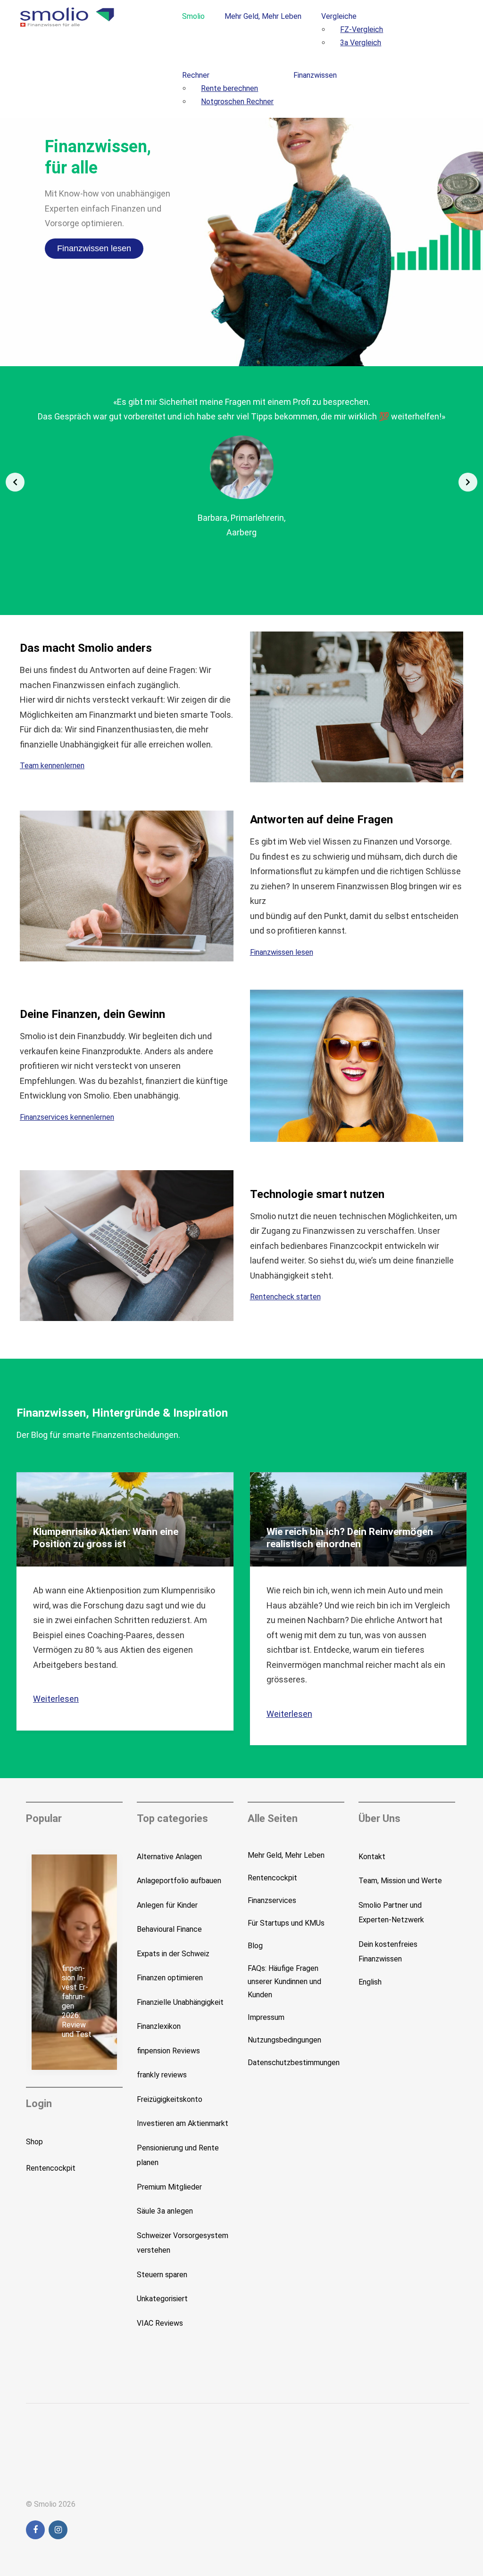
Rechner (196, 75)
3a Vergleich (361, 43)
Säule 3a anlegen (165, 2211)
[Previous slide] (15, 482)
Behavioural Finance (169, 1929)
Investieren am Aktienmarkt (183, 2123)
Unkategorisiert (162, 2299)
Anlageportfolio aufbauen (179, 1881)
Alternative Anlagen (169, 1857)
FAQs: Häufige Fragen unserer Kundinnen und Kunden (284, 1981)
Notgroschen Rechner (237, 102)
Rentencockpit (51, 2168)
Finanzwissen (315, 75)
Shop (34, 2142)
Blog (255, 1946)
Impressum (266, 2017)
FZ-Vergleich (362, 29)
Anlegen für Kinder (167, 1905)
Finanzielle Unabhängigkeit (180, 2002)
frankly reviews (162, 2075)
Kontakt (372, 1857)
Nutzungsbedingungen (284, 2040)
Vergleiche (339, 16)
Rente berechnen (229, 88)
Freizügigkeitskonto (170, 2099)
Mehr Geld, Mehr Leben (263, 16)
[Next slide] (468, 482)
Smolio (193, 16)
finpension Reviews (168, 2051)
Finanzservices (272, 1900)
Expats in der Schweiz (173, 1954)
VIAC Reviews (160, 2323)
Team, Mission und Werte (400, 1881)
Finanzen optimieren (170, 1978)
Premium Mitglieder (169, 2187)
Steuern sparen (162, 2275)
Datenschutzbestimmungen (294, 2063)
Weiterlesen (56, 1699)
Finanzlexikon (159, 2026)
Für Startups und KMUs (286, 1923)
